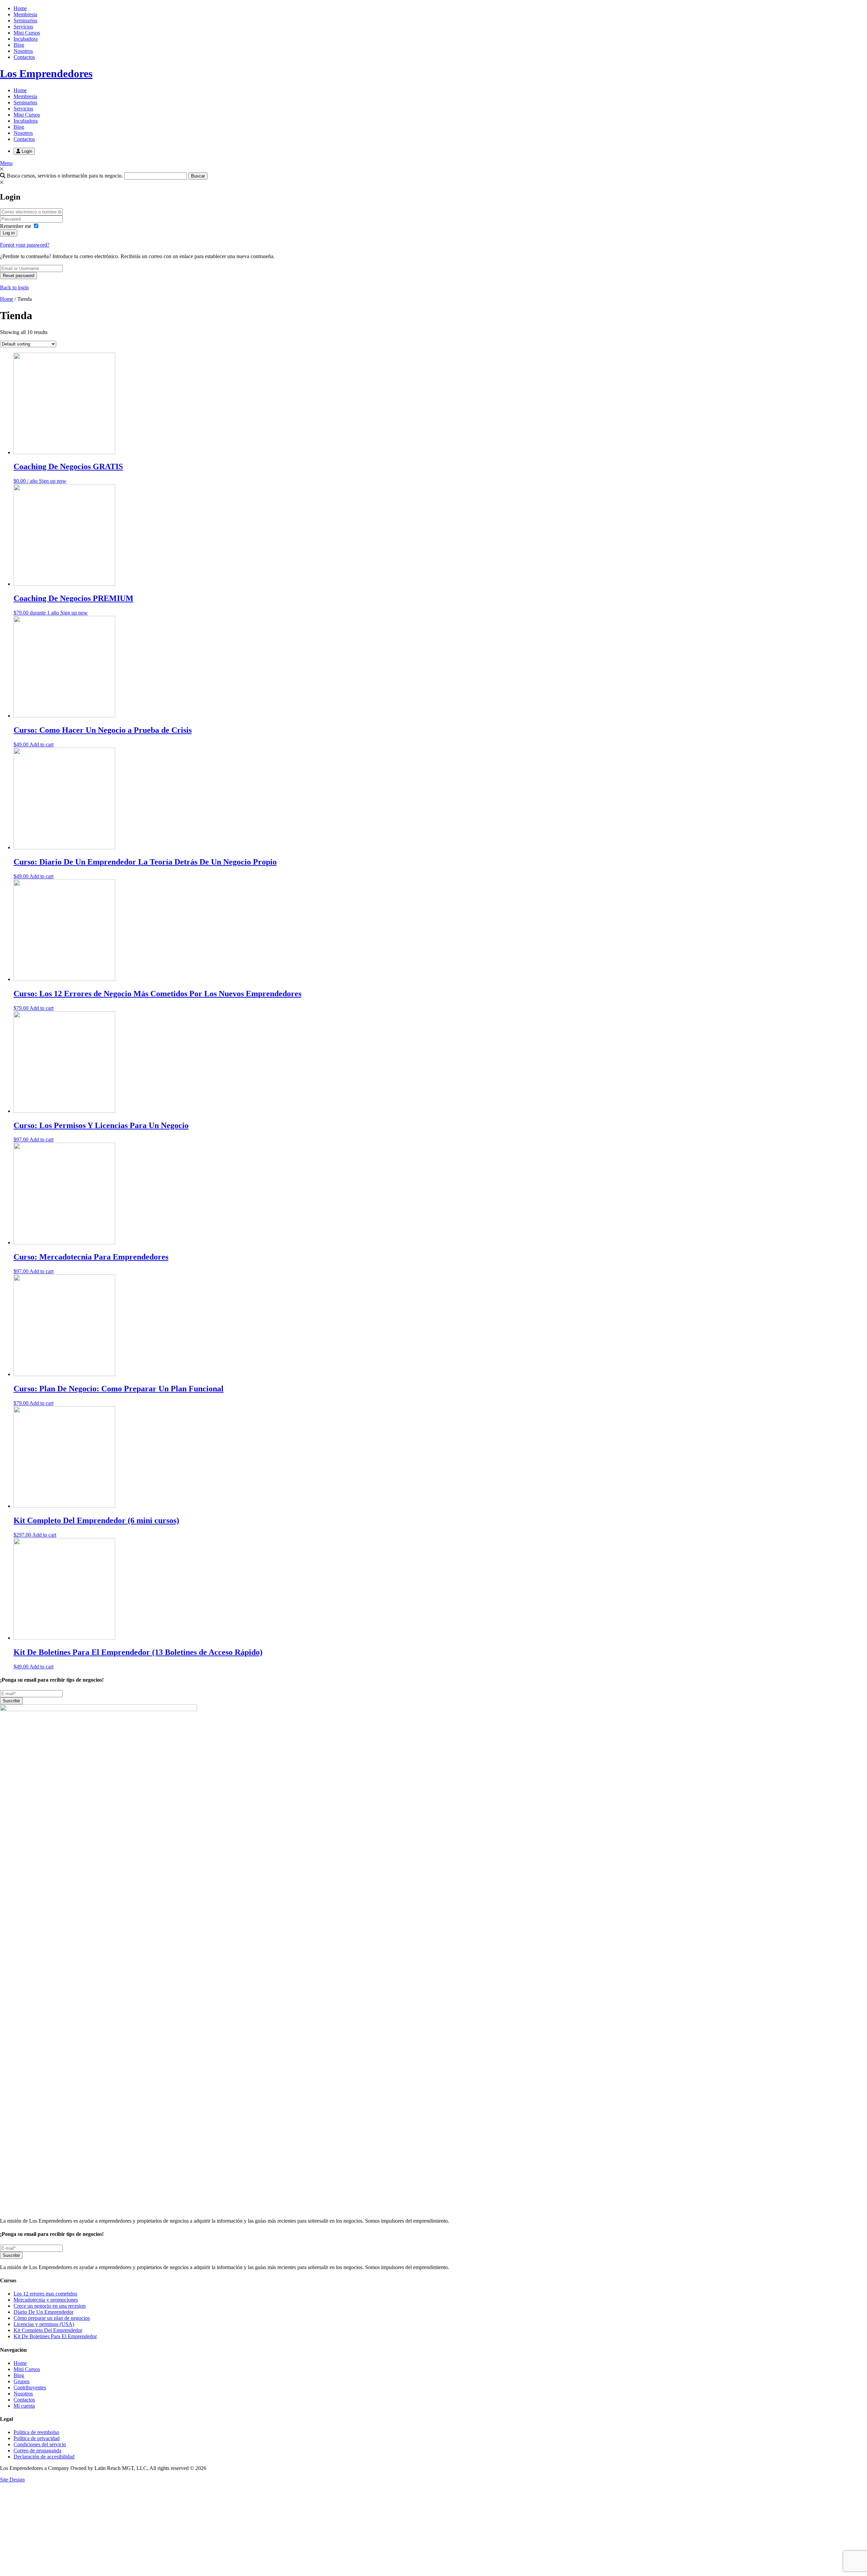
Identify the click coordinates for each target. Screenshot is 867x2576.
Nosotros (23, 51)
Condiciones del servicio (40, 2444)
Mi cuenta (24, 2406)
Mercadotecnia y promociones (46, 2300)
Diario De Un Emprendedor (44, 2312)
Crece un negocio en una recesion (50, 2306)
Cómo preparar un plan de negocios (52, 2318)
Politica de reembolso (36, 2432)
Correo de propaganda (37, 2450)
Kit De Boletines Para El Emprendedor (55, 2336)
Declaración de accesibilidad (44, 2457)
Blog (19, 45)
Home (20, 8)
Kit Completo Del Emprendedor (48, 2330)
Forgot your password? (25, 245)
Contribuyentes (30, 2387)
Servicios (23, 27)
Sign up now (53, 481)
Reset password (18, 276)
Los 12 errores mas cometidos (45, 2294)
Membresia (25, 14)
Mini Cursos (27, 33)
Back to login (14, 287)
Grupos (22, 2381)
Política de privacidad (37, 2438)
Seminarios (25, 20)
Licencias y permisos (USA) (44, 2324)
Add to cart (41, 744)
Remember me (16, 226)
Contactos (24, 57)
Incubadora (26, 39)
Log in (9, 233)
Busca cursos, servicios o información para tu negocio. (64, 176)
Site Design (12, 2480)
